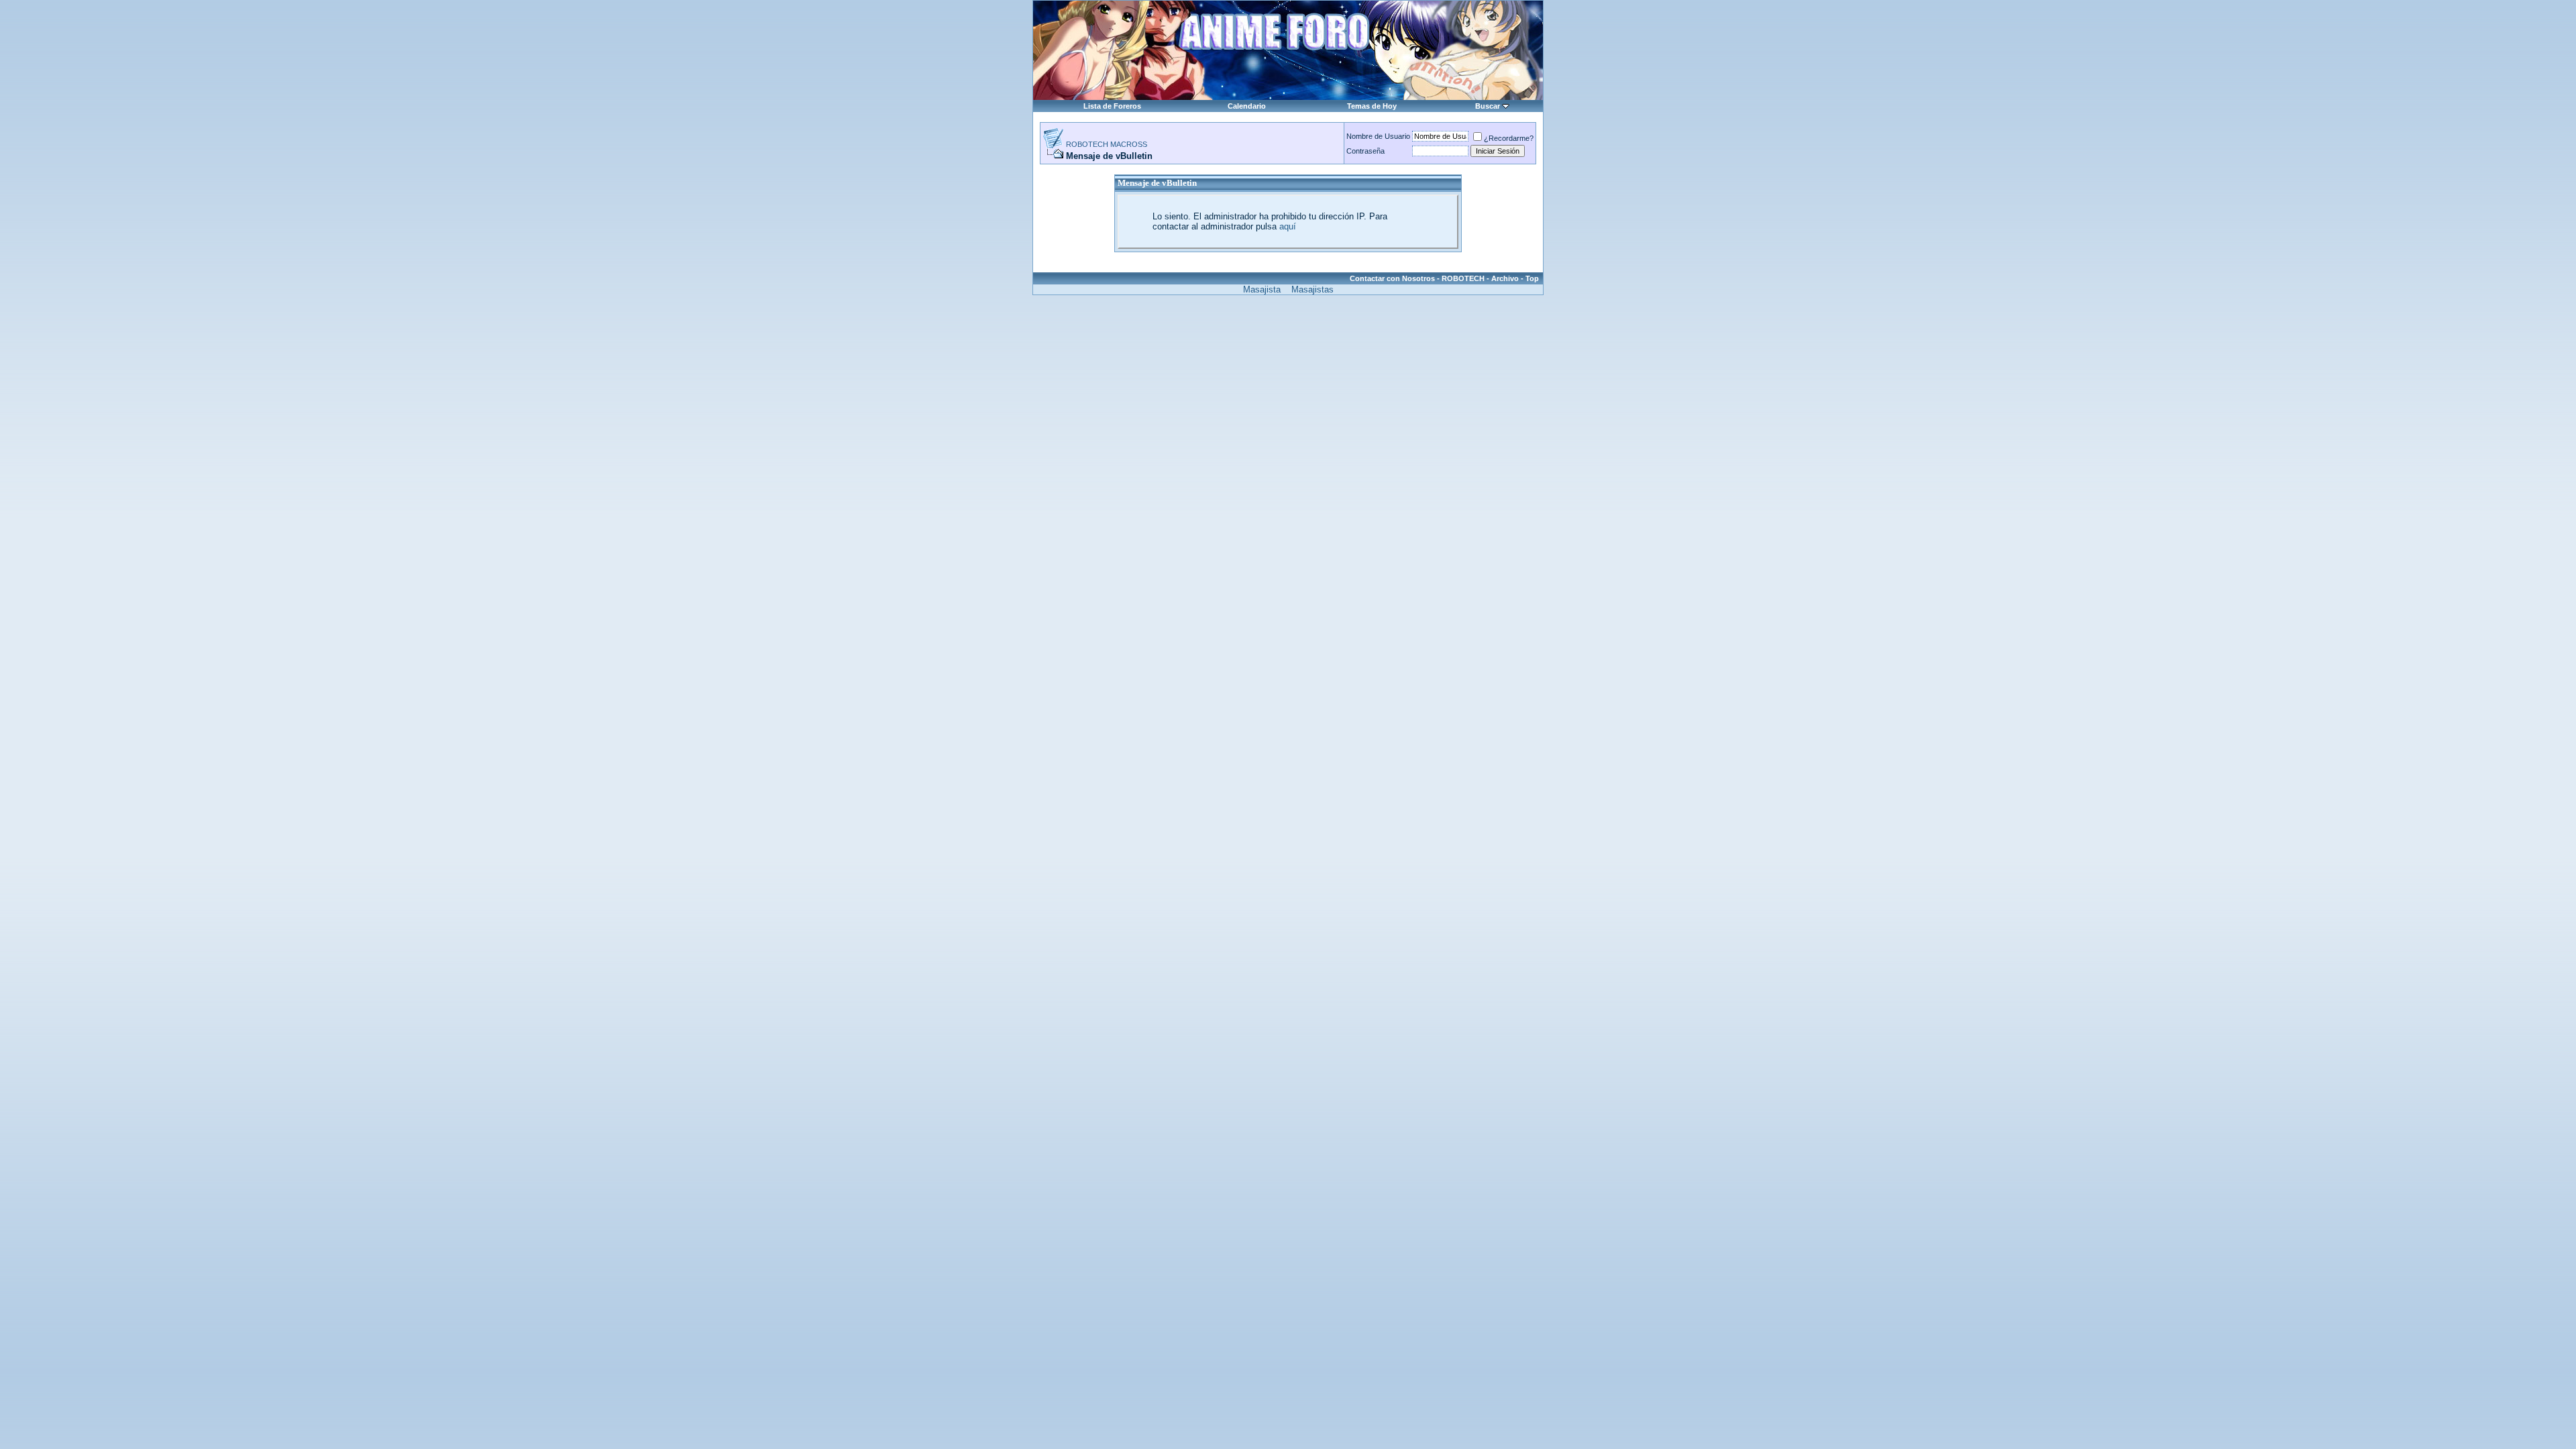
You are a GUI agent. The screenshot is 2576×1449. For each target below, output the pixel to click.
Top (1532, 278)
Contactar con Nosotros (1392, 278)
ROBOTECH (1463, 278)
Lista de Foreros (1112, 106)
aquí (1288, 226)
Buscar (1488, 106)
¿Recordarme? (1509, 138)
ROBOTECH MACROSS (1107, 144)
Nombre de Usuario (1378, 136)
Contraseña (1365, 151)
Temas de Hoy (1372, 106)
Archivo (1505, 278)
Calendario (1247, 106)
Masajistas (1312, 289)
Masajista (1262, 289)
